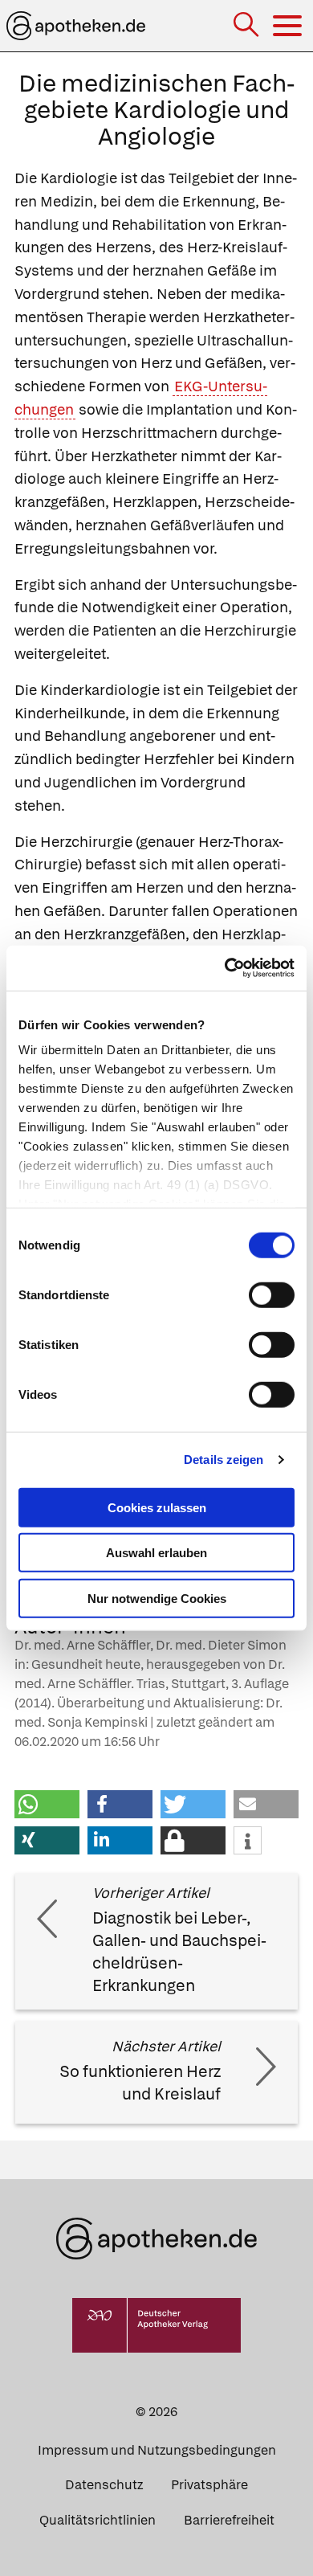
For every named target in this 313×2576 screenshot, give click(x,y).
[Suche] (248, 26)
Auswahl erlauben (156, 1553)
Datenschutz (104, 2485)
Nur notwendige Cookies (157, 1598)
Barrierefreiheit (229, 2520)
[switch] (272, 1294)
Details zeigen (224, 1460)
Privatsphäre (209, 2485)
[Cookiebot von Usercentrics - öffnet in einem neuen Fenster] (225, 968)
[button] (47, 1804)
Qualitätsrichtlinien (98, 2520)
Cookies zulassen (157, 1507)
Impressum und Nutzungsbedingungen (157, 2450)
